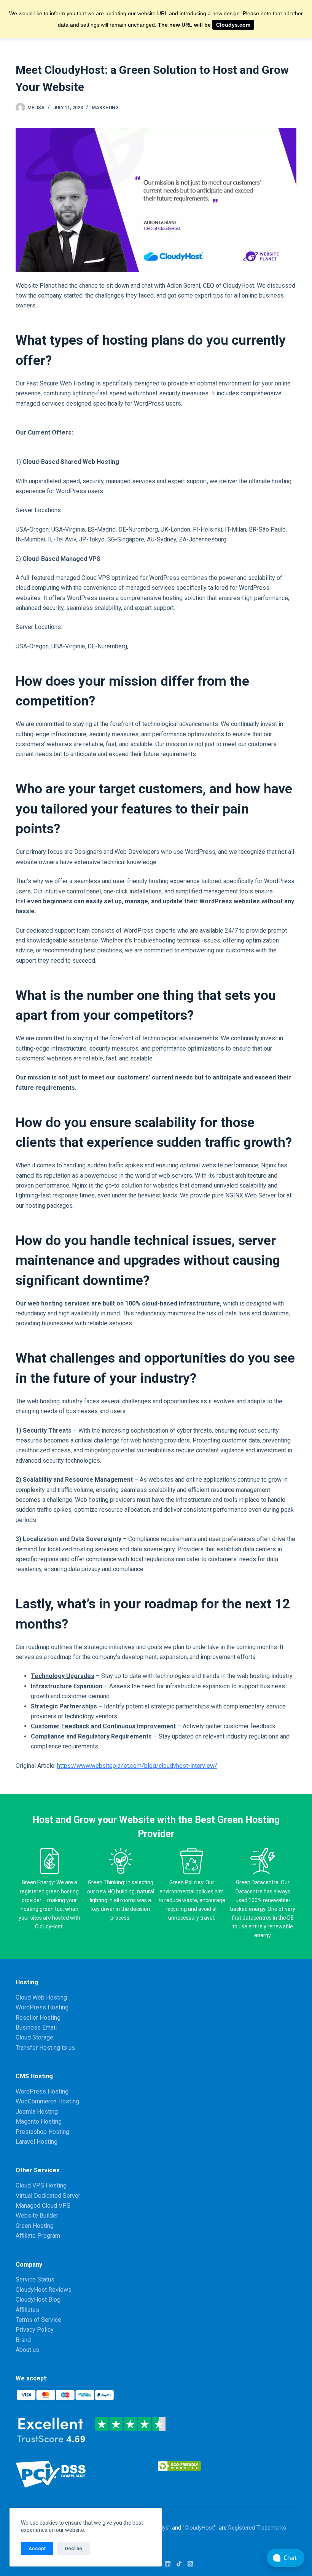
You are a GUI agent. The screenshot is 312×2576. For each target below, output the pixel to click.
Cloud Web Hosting (41, 1997)
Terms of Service (38, 2320)
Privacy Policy (35, 2330)
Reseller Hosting (38, 2018)
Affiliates (27, 2310)
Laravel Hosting (37, 2142)
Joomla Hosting (37, 2112)
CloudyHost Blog (38, 2300)
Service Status (35, 2279)
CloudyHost (199, 2528)
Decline (73, 2548)
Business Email (36, 2028)
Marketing (105, 108)
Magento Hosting (39, 2121)
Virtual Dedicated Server (48, 2196)
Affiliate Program (38, 2236)
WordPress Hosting (42, 2007)
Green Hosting (35, 2226)
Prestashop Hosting (42, 2132)
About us (27, 2350)
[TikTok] (179, 2564)
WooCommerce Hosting (47, 2101)
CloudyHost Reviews (44, 2290)
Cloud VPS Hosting (41, 2185)
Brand (23, 2340)
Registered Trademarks (257, 2528)
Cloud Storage (34, 2037)
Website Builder (37, 2215)
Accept (37, 2548)
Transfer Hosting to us (45, 2048)
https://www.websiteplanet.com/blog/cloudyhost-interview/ (137, 1766)
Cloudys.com (233, 25)
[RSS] (190, 2564)
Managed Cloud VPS (43, 2206)
